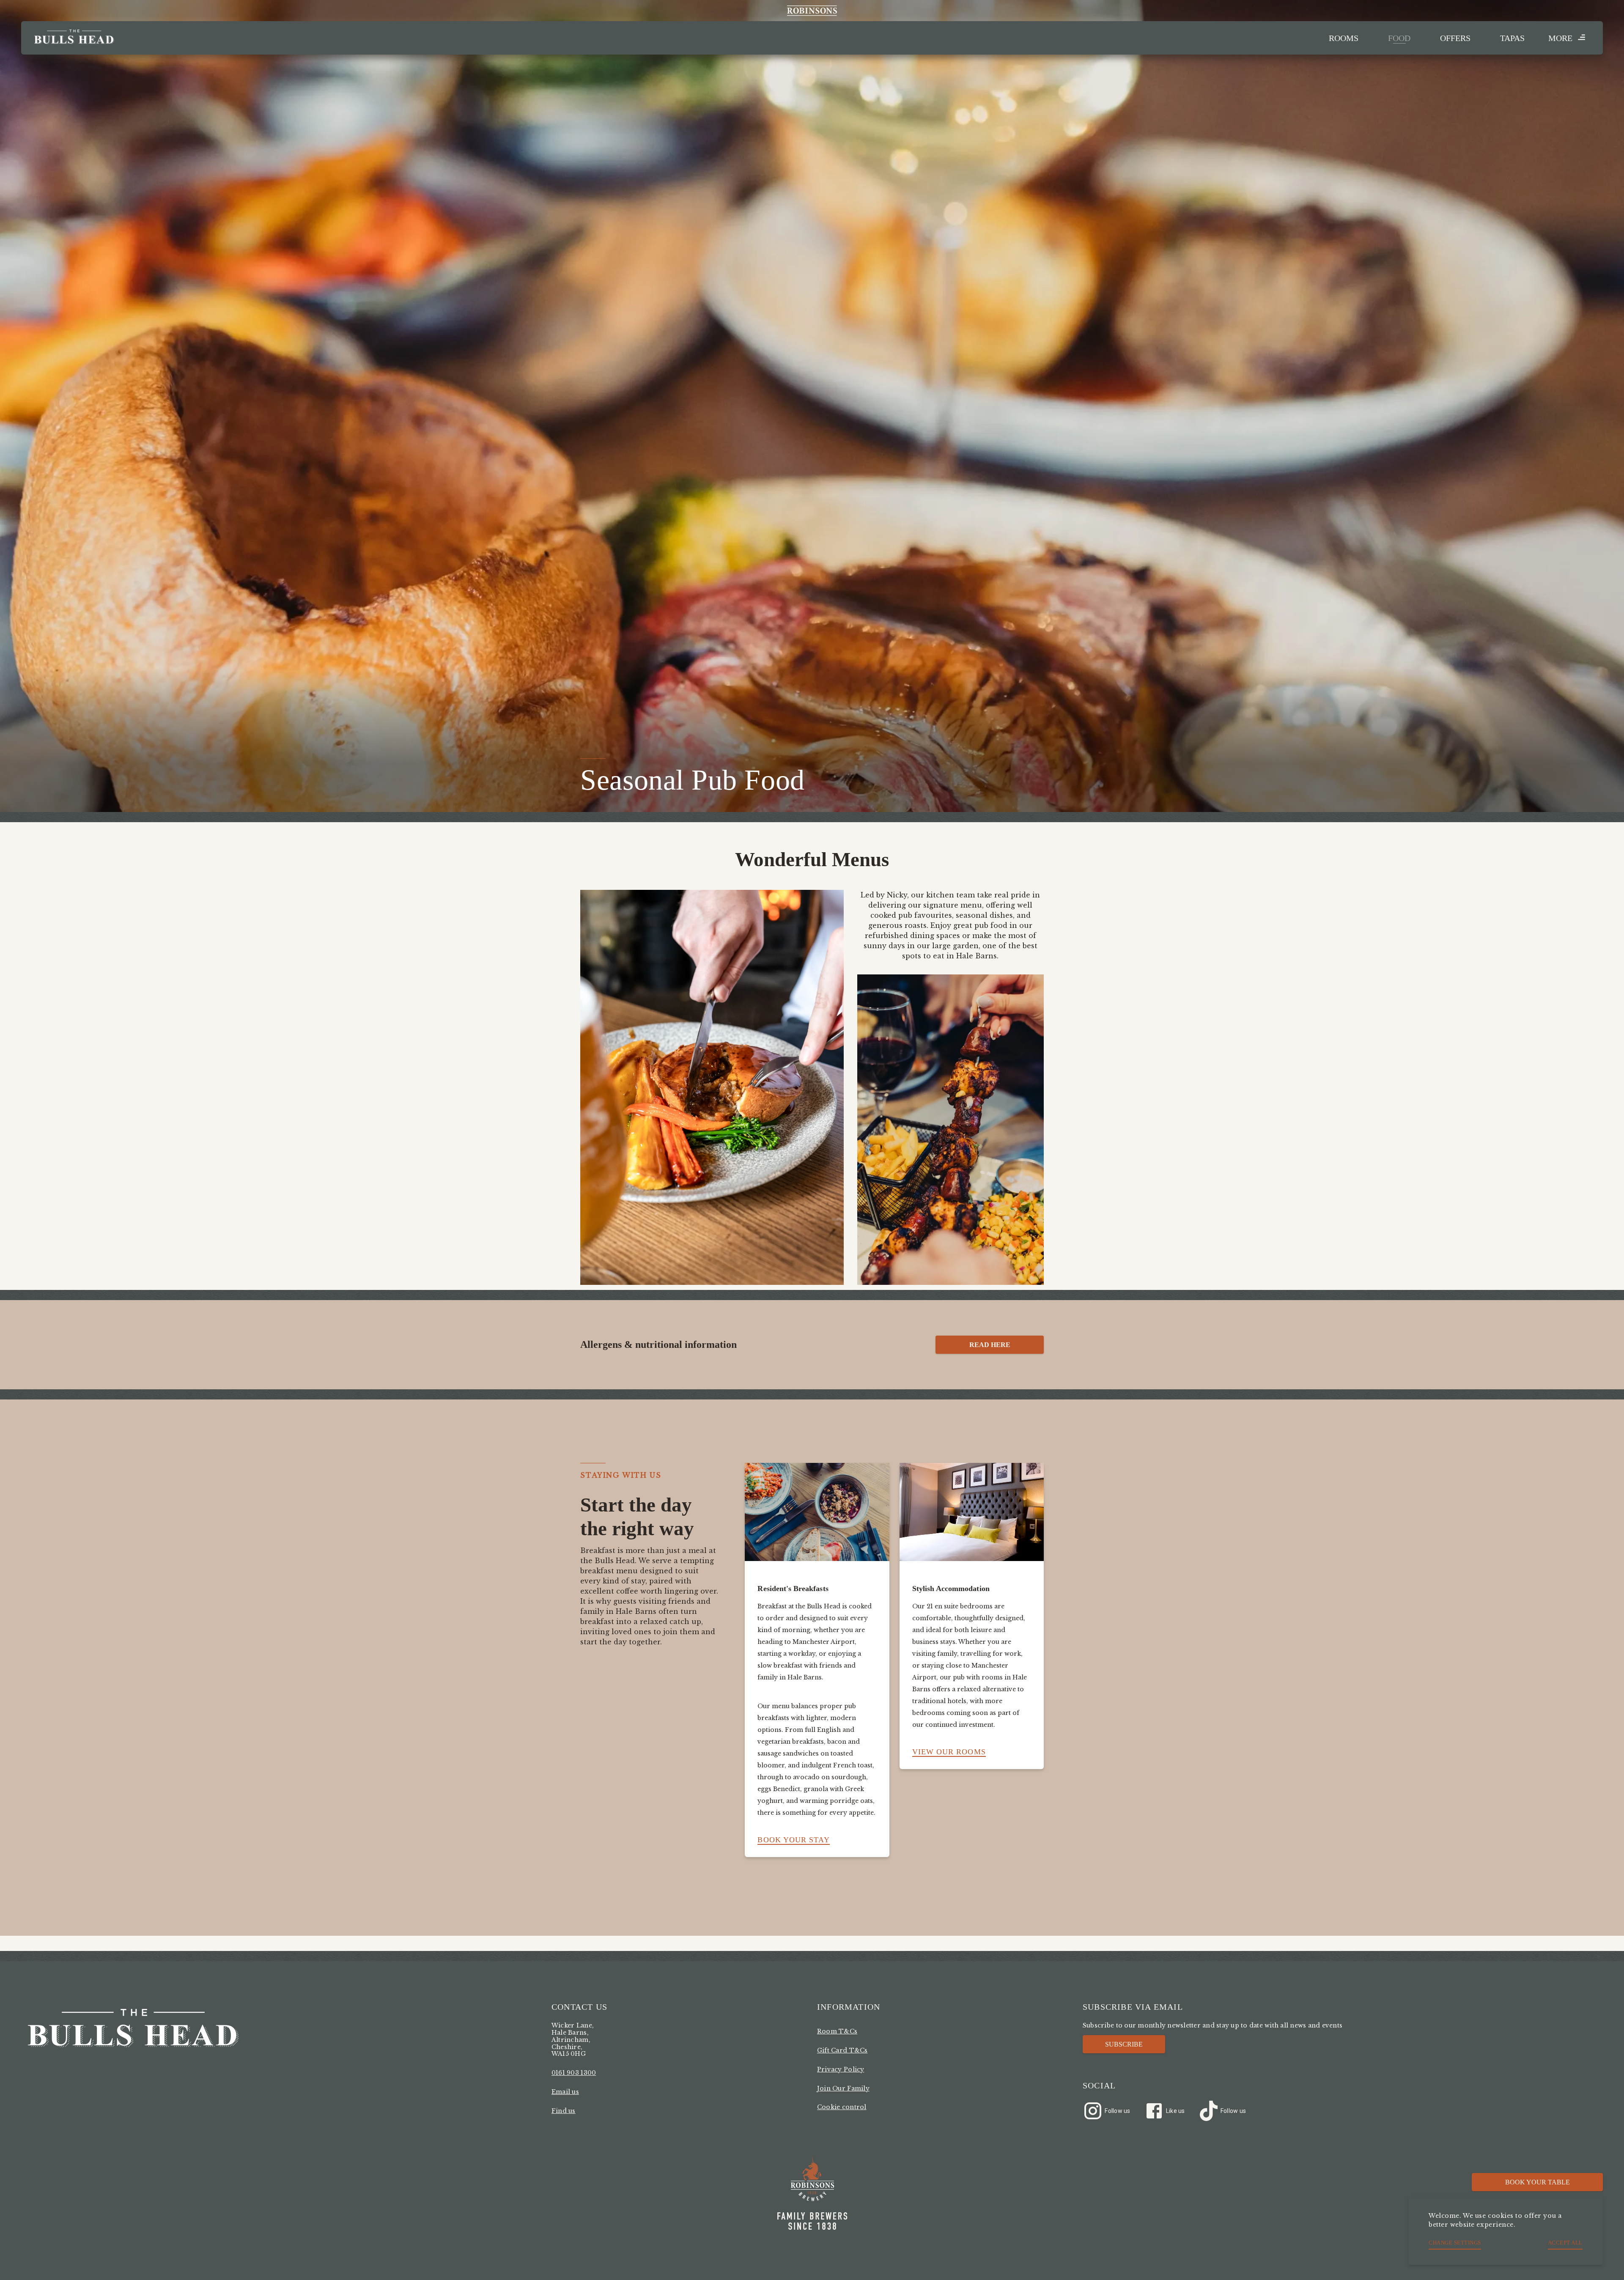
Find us (564, 2111)
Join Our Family (843, 2088)
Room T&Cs (837, 2031)
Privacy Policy (841, 2069)
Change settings (1455, 2243)
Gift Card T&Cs (842, 2050)
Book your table (1538, 2182)
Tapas (1512, 38)
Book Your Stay (793, 1840)
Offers (1455, 38)
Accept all (1565, 2243)
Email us (565, 2092)
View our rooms (949, 1752)
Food (1399, 38)
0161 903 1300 (574, 2073)
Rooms (1344, 38)
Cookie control (842, 2107)
